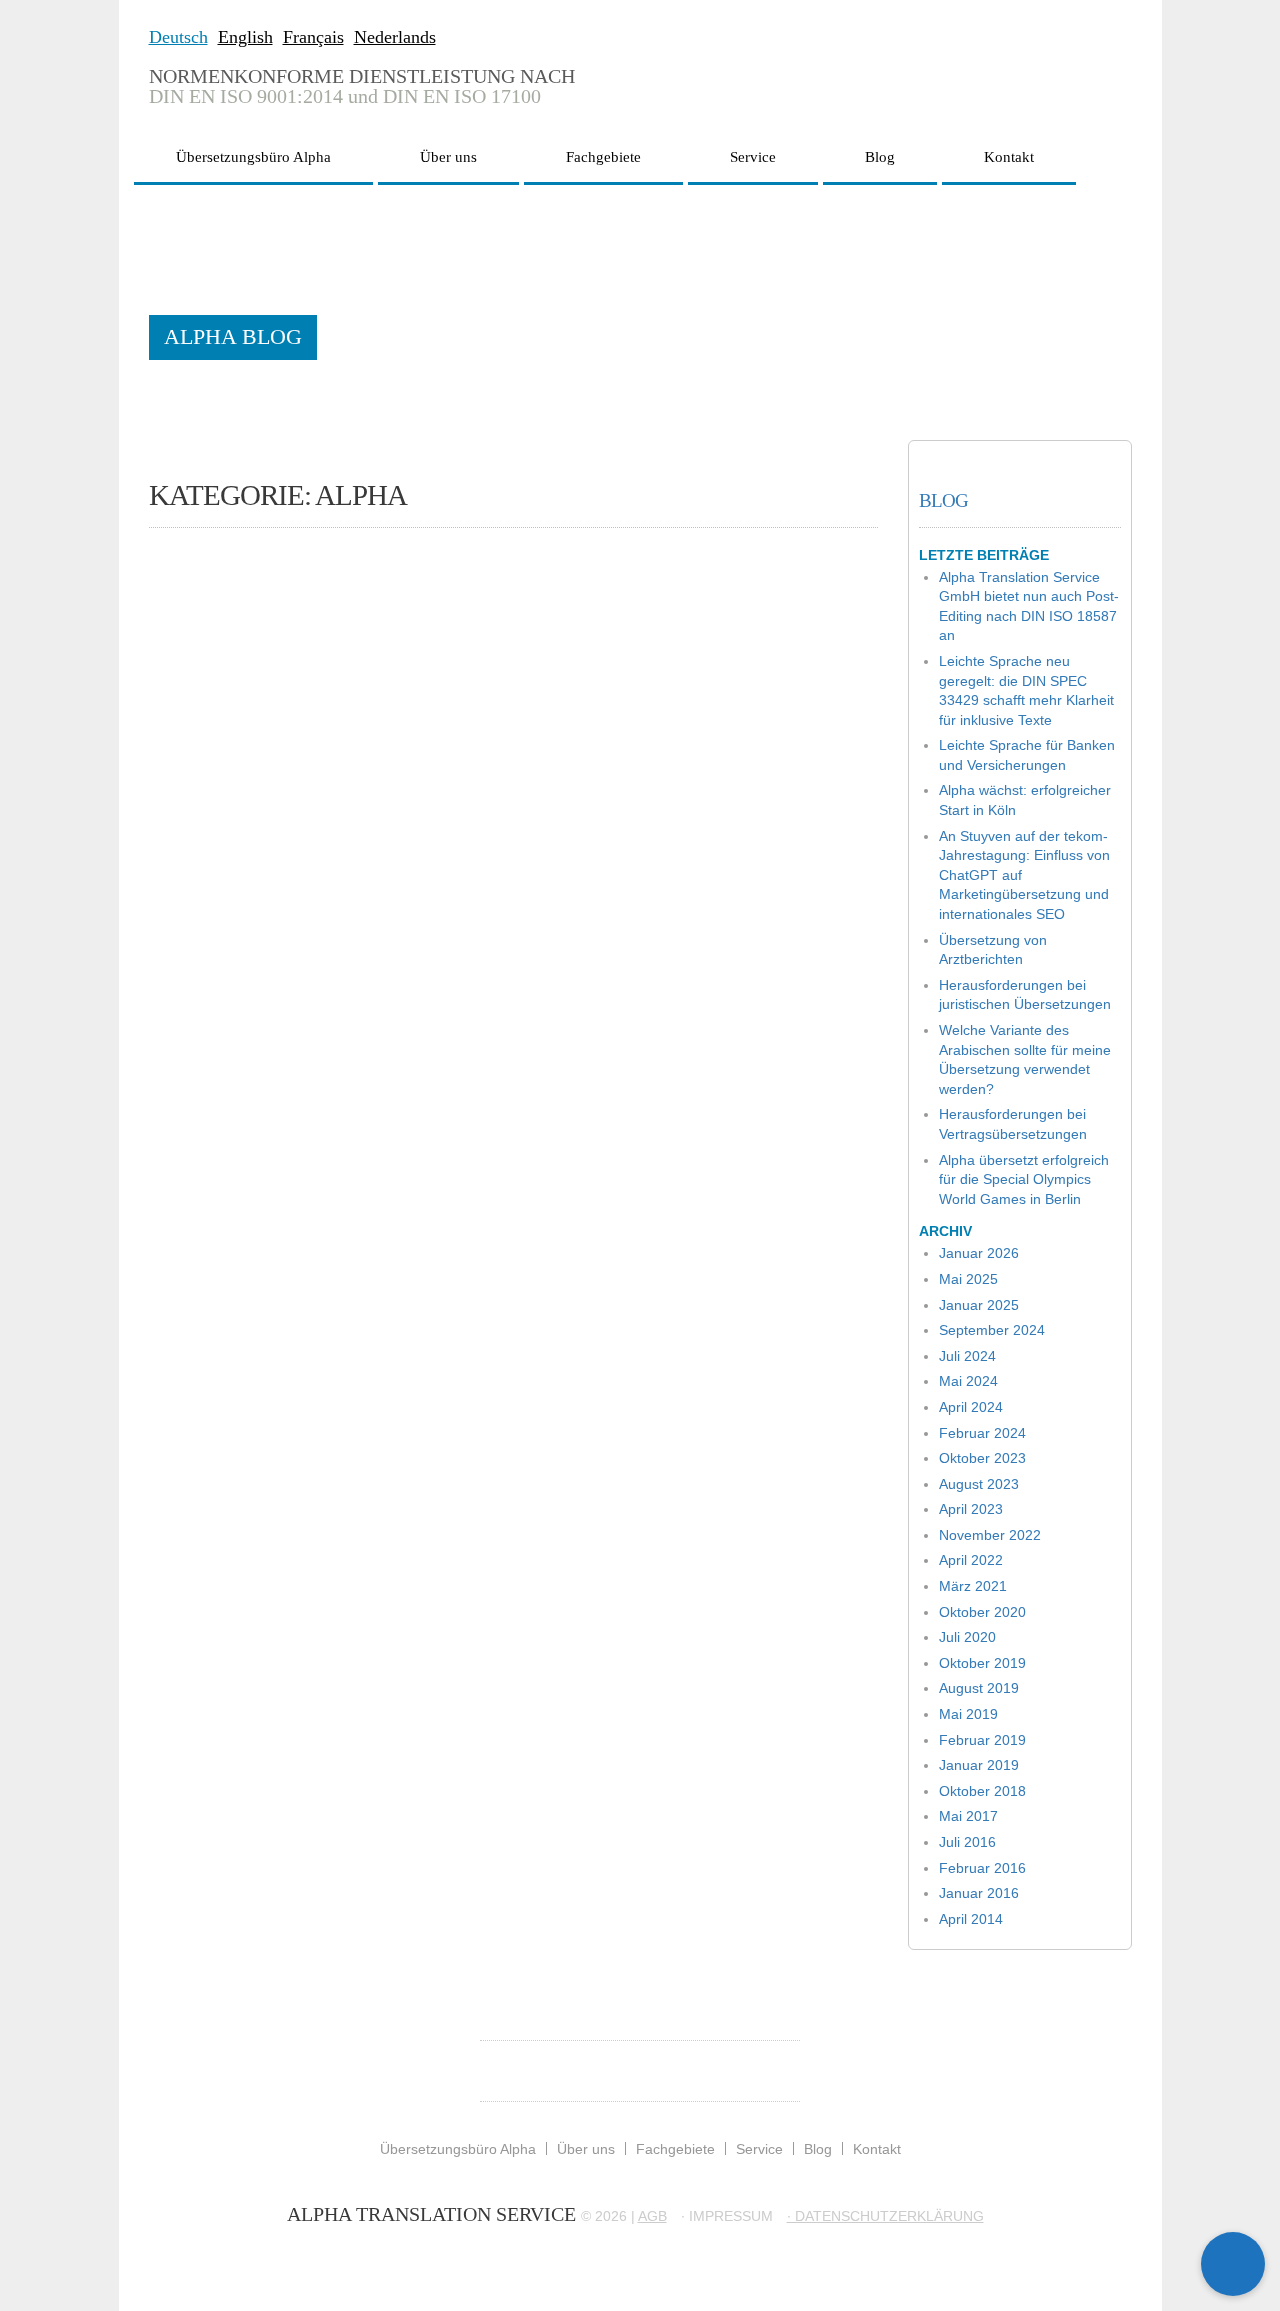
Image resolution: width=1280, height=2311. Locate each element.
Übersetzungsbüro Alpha (253, 157)
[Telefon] (1233, 2200)
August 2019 (979, 1688)
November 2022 (990, 1535)
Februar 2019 (982, 1740)
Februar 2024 (982, 1433)
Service (753, 157)
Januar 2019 (979, 1765)
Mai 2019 (968, 1714)
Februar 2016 (982, 1868)
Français (313, 37)
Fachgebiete (603, 157)
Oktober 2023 (982, 1458)
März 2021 (973, 1586)
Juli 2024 (967, 1356)
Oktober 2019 (982, 1663)
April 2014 (971, 1919)
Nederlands (395, 37)
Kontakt (1009, 157)
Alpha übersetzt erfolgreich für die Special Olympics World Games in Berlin (1024, 1179)
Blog (880, 157)
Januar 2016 (979, 1893)
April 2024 (971, 1407)
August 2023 (979, 1484)
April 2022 (971, 1560)
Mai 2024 (968, 1381)
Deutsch (178, 37)
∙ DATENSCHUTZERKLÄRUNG (885, 2216)
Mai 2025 (968, 1279)
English (245, 37)
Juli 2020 (967, 1637)
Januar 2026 (979, 1253)
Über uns (448, 157)
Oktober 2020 (982, 1612)
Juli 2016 (967, 1842)
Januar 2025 (979, 1305)
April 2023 (971, 1509)
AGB (652, 2216)
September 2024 (992, 1330)
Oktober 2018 (982, 1791)
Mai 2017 (968, 1816)
